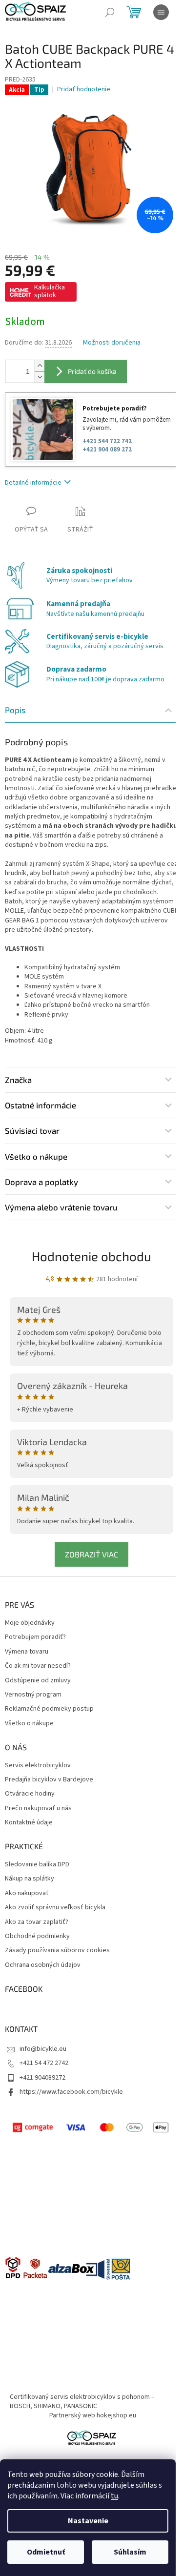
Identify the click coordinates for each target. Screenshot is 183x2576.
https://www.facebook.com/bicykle (71, 2092)
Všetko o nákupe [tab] (36, 1156)
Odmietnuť (46, 2552)
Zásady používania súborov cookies (57, 1951)
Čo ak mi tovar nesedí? (38, 1666)
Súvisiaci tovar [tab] (32, 1130)
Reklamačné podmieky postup (49, 1709)
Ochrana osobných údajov (43, 1965)
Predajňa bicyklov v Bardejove (49, 1780)
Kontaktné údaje (29, 1823)
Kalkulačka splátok (50, 291)
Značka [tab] (18, 1080)
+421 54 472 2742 (44, 2063)
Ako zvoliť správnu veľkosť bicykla (55, 1908)
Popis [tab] (15, 710)
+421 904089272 (42, 2078)
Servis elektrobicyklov (38, 1766)
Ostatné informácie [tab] (41, 1105)
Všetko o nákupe (29, 1724)
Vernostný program (33, 1695)
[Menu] (161, 12)
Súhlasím (130, 2552)
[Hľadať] (110, 12)
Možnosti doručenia (112, 343)
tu (114, 2496)
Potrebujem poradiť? (35, 1637)
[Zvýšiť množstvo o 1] (40, 366)
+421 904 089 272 (107, 450)
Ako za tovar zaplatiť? (37, 1922)
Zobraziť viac (91, 1554)
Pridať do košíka (92, 371)
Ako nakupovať (27, 1893)
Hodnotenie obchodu (91, 1256)
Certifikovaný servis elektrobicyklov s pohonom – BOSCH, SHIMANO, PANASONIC (82, 2402)
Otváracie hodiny (30, 1794)
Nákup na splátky (30, 1879)
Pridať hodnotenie (84, 90)
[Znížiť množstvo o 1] (40, 377)
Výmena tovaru (27, 1652)
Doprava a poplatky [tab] (41, 1182)
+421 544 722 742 (107, 441)
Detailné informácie (33, 483)
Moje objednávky (30, 1623)
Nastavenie (88, 2521)
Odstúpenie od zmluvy (38, 1681)
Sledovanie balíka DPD (37, 1865)
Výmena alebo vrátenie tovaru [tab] (61, 1207)
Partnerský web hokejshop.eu (93, 2415)
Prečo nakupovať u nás (38, 1809)
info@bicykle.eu (43, 2049)
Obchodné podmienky (37, 1936)
